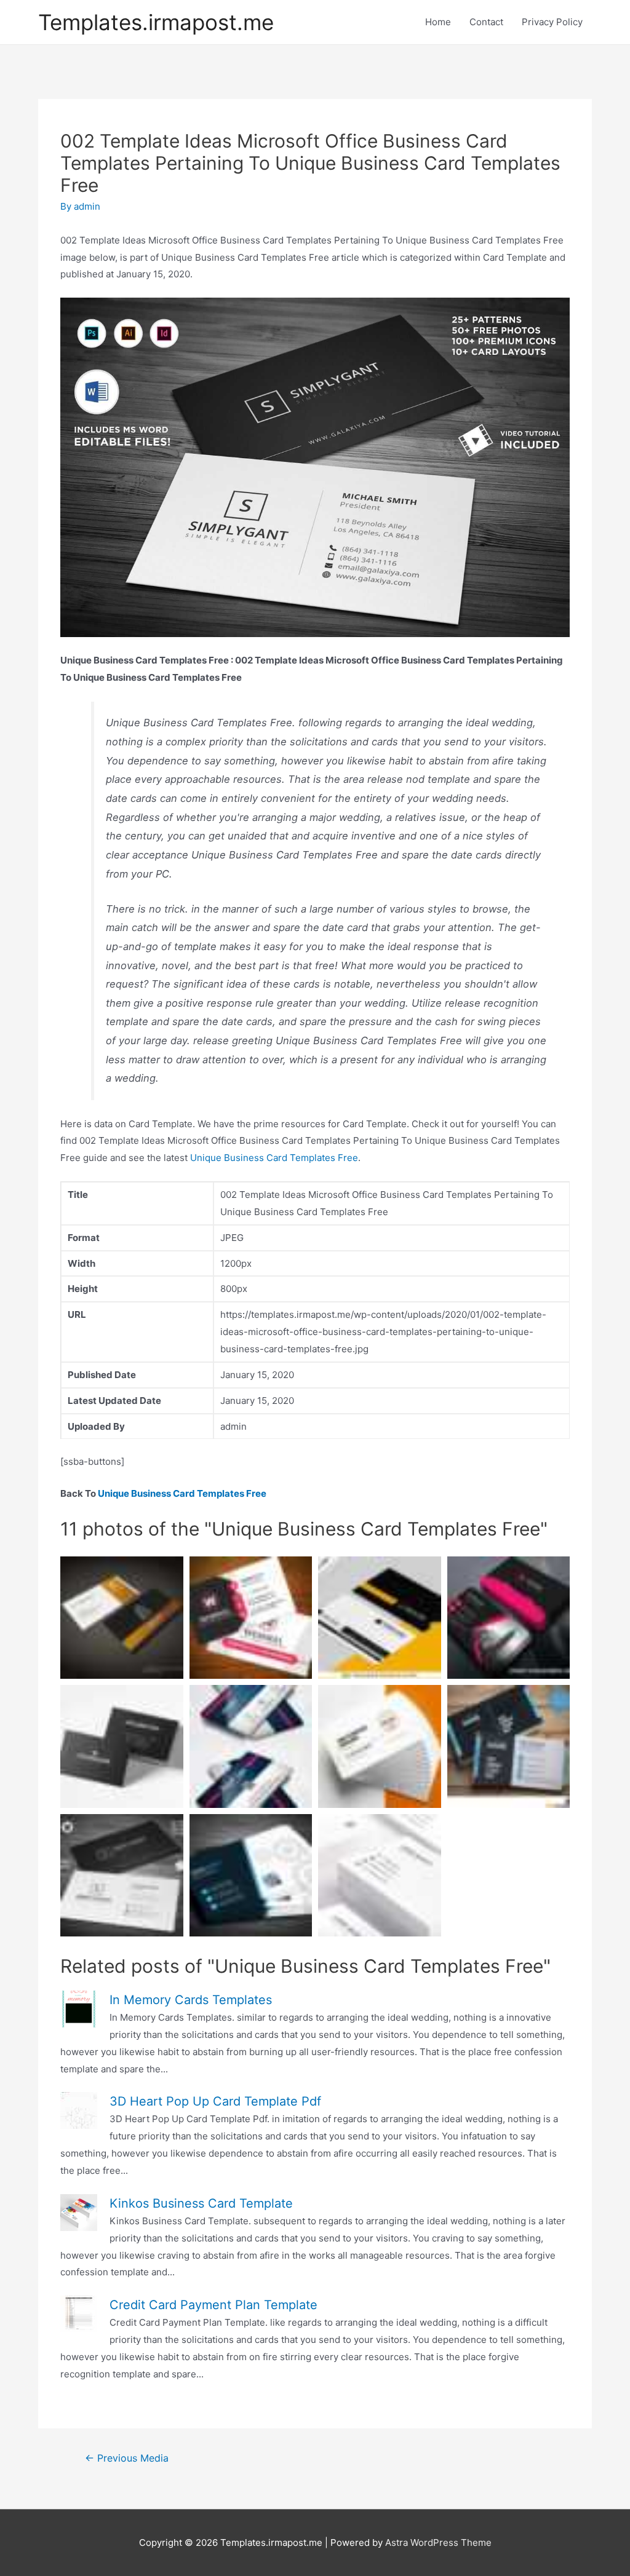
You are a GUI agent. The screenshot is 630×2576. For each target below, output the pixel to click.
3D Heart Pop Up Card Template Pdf (215, 2101)
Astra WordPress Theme (438, 2542)
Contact (486, 22)
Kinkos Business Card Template (201, 2203)
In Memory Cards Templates (191, 2000)
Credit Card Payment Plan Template (213, 2305)
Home (438, 22)
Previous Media (127, 2458)
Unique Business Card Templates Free (274, 1158)
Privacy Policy (552, 22)
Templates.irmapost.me (156, 22)
